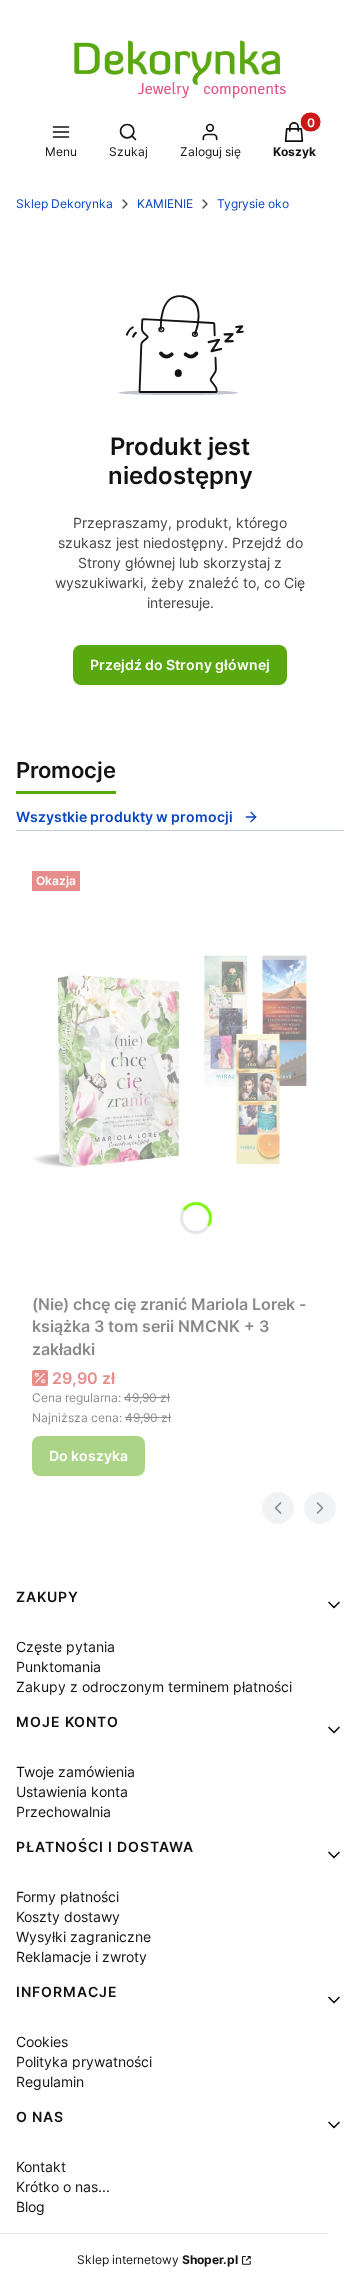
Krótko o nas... (63, 2186)
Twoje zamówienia (75, 1771)
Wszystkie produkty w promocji (124, 816)
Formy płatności (67, 1896)
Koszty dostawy (68, 1916)
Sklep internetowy (157, 2259)
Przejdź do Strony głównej (180, 664)
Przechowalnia (63, 1811)
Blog (30, 2206)
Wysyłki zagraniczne (83, 1936)
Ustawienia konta (72, 1791)
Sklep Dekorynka (64, 203)
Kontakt (41, 2166)
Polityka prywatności (84, 2061)
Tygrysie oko (253, 203)
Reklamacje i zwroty (81, 1956)
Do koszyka (88, 1455)
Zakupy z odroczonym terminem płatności (154, 1686)
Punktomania (58, 1666)
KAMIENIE (165, 203)
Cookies (42, 2041)
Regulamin (50, 2081)
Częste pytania (65, 1646)
